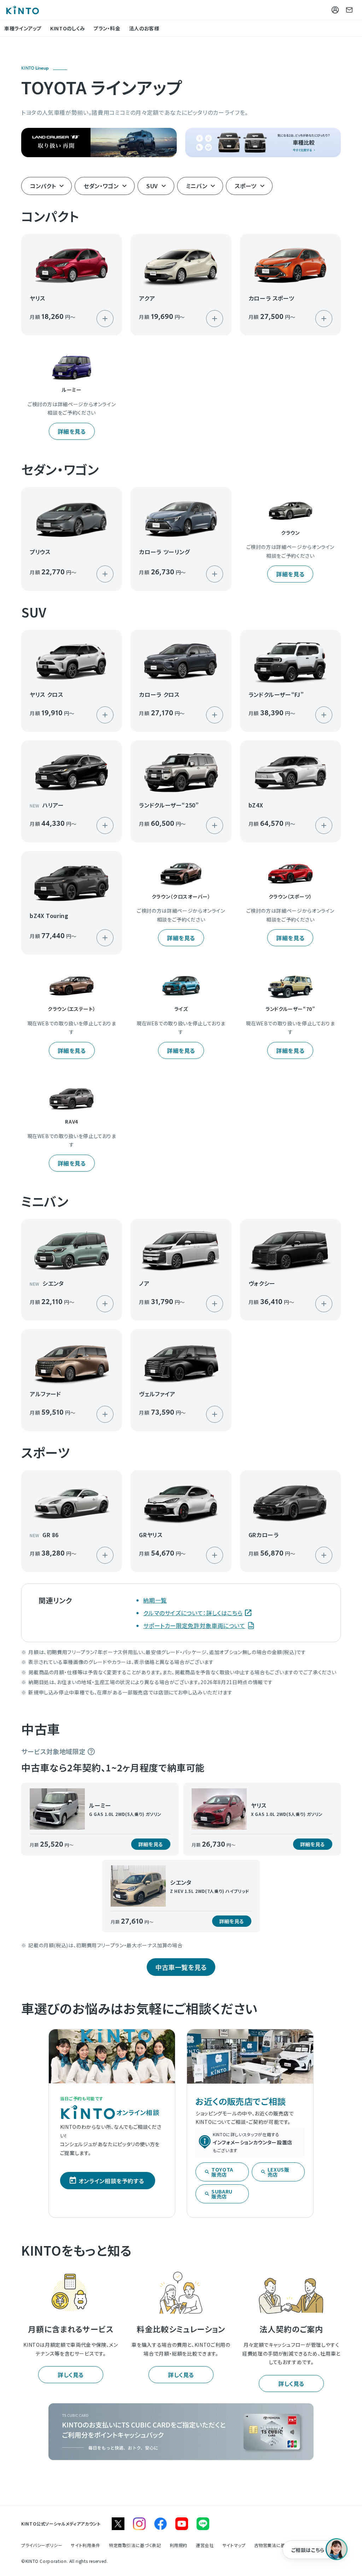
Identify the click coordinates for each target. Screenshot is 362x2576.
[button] (72, 285)
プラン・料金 (107, 28)
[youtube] (182, 2524)
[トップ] (22, 10)
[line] (203, 2524)
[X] (118, 2524)
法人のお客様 (144, 28)
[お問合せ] (349, 10)
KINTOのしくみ (68, 28)
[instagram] (139, 2524)
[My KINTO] (335, 10)
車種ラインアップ (23, 28)
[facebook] (160, 2524)
